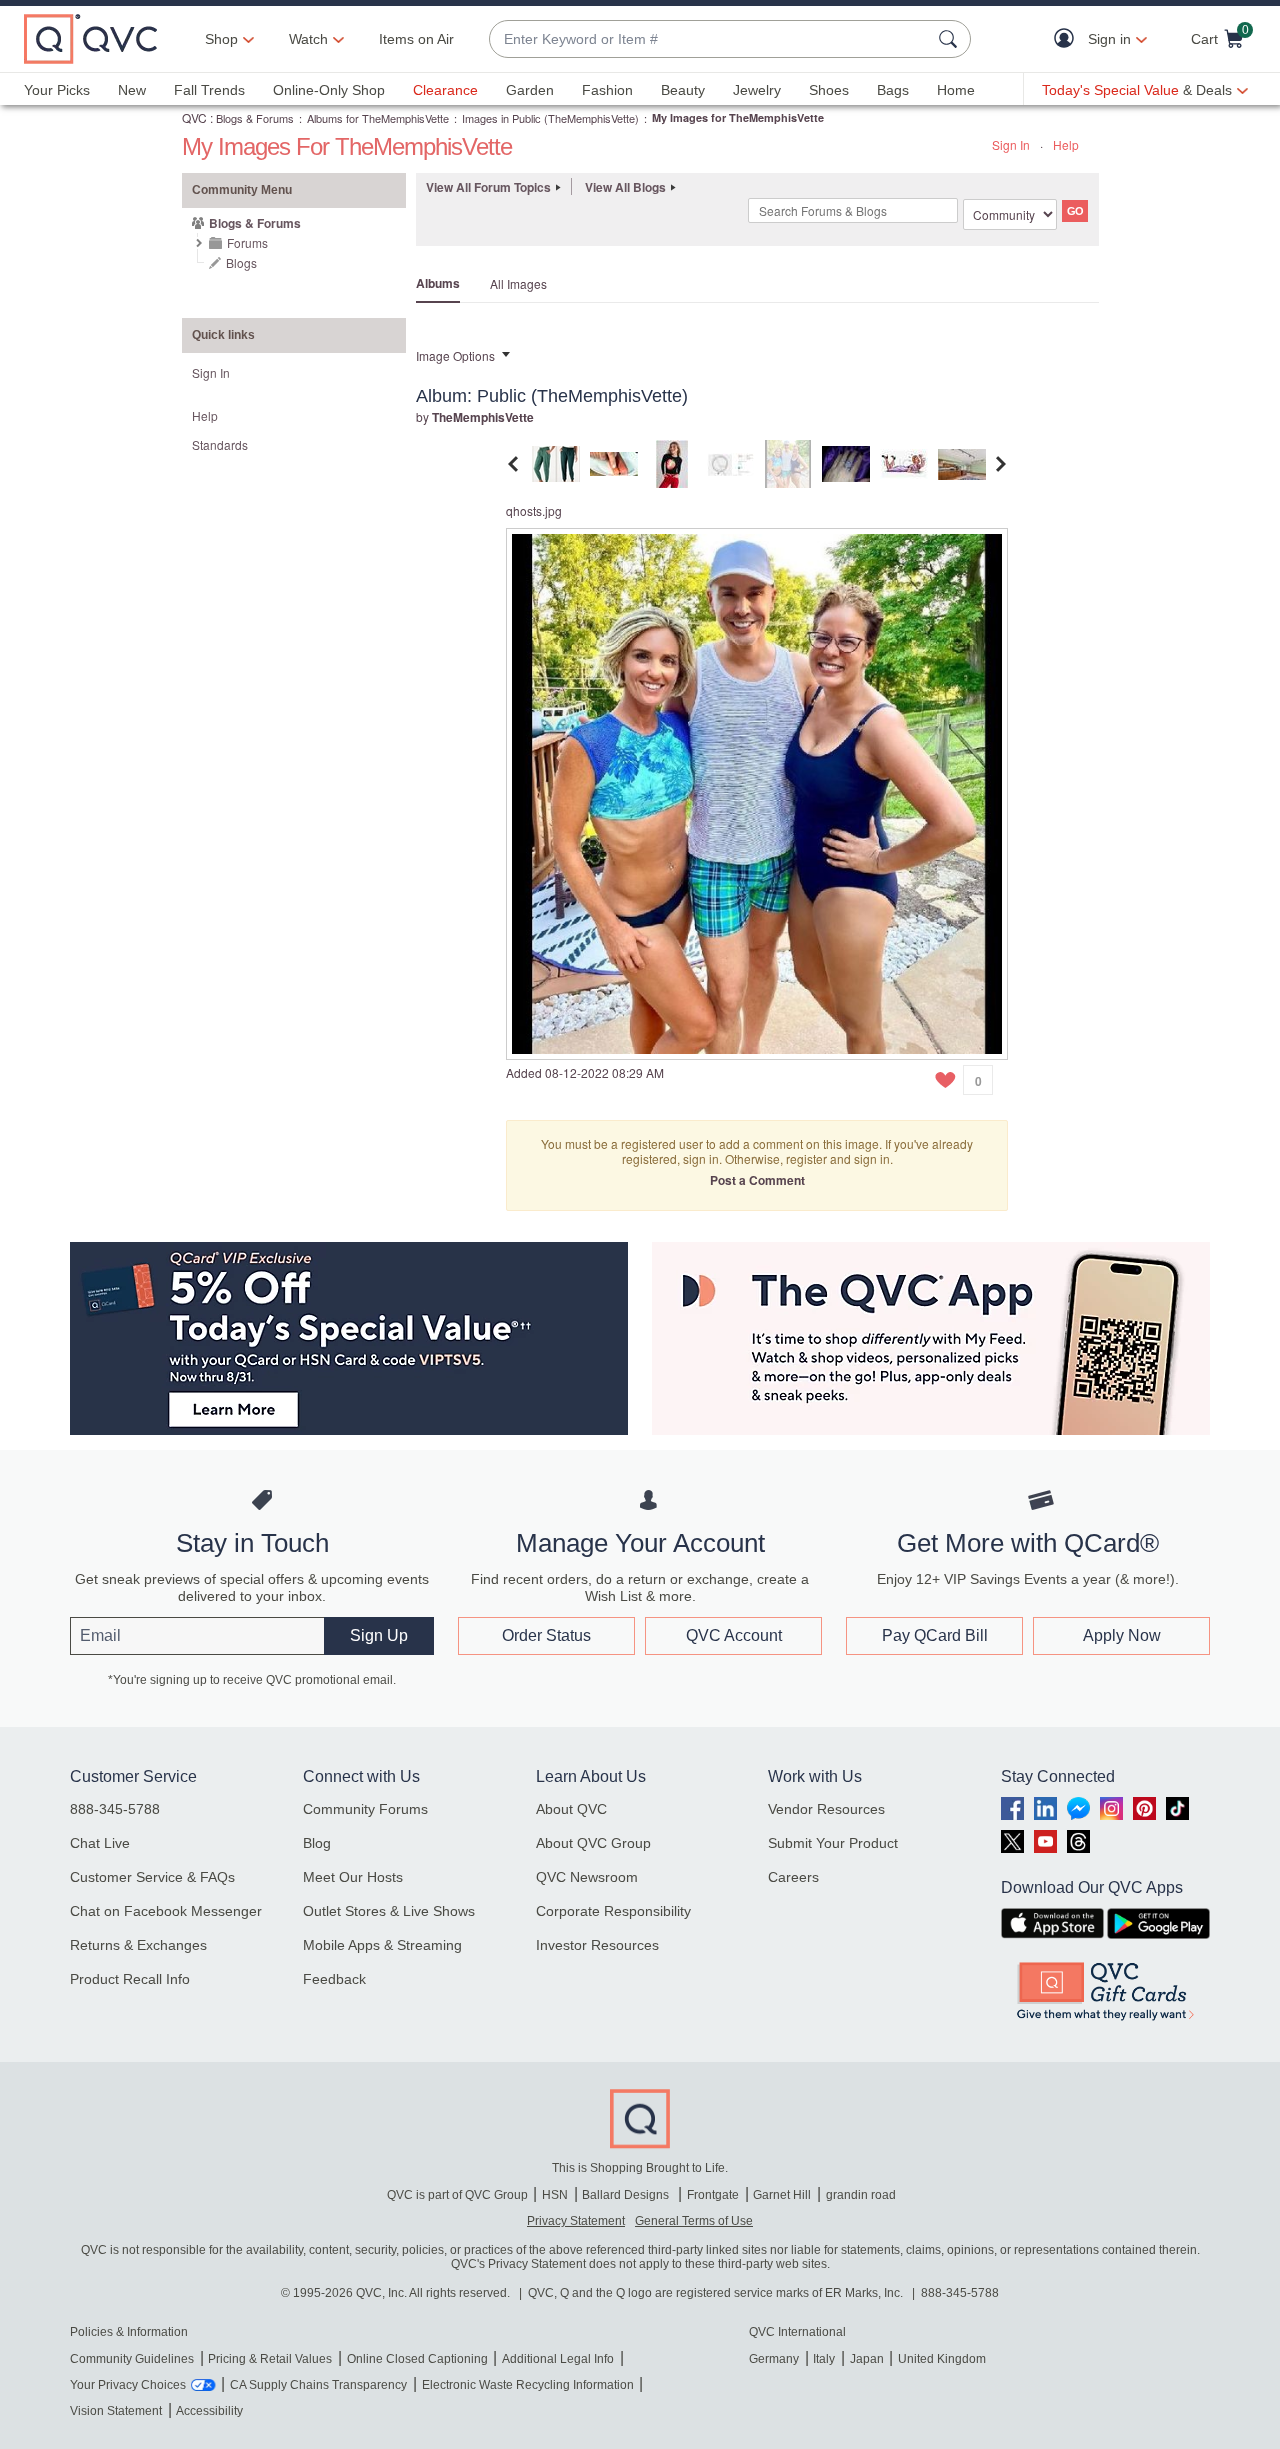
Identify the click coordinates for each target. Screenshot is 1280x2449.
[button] (1068, 39)
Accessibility (209, 2411)
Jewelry (757, 90)
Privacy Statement (576, 2221)
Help (1066, 144)
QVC (194, 117)
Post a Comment (757, 1180)
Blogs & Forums (255, 118)
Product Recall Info (130, 1979)
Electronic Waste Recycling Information (528, 2385)
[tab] (556, 461)
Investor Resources (597, 1945)
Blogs (241, 262)
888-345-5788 (115, 1809)
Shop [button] (221, 39)
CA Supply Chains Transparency (318, 2385)
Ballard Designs (627, 2195)
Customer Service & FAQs (152, 1877)
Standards (220, 444)
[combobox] (710, 39)
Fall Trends (209, 90)
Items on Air (416, 39)
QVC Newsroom (587, 1877)
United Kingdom (942, 2359)
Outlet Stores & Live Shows (389, 1911)
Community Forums (365, 1809)
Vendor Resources (826, 1809)
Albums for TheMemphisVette (378, 118)
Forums (247, 242)
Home (956, 90)
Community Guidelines (132, 2359)
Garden (530, 90)
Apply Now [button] (1122, 1635)
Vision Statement (116, 2411)
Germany (774, 2359)
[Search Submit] (951, 39)
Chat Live (100, 1843)
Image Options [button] (455, 355)
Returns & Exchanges (138, 1945)
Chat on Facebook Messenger (166, 1911)
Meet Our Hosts (353, 1877)
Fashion (607, 90)
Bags (893, 90)
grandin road (861, 2195)
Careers (793, 1877)
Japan (867, 2359)
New (132, 90)
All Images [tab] (518, 283)
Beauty (683, 90)
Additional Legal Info (558, 2359)
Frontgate (713, 2195)
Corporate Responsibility (613, 1911)
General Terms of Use (694, 2221)
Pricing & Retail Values (270, 2359)
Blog (317, 1843)
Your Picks (57, 90)
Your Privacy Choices (128, 2385)
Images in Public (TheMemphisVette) (550, 118)
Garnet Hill (782, 2195)
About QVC (571, 1809)
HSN (555, 2195)
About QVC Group (593, 1843)
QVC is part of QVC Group (457, 2195)
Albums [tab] (438, 283)
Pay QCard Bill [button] (935, 1635)
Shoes (829, 90)
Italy (824, 2359)
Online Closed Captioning (417, 2359)
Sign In (1011, 144)
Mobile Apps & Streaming (382, 1945)
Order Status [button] (546, 1635)
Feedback (334, 1979)
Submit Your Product (833, 1843)
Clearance (445, 90)
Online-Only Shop (329, 90)
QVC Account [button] (734, 1635)
